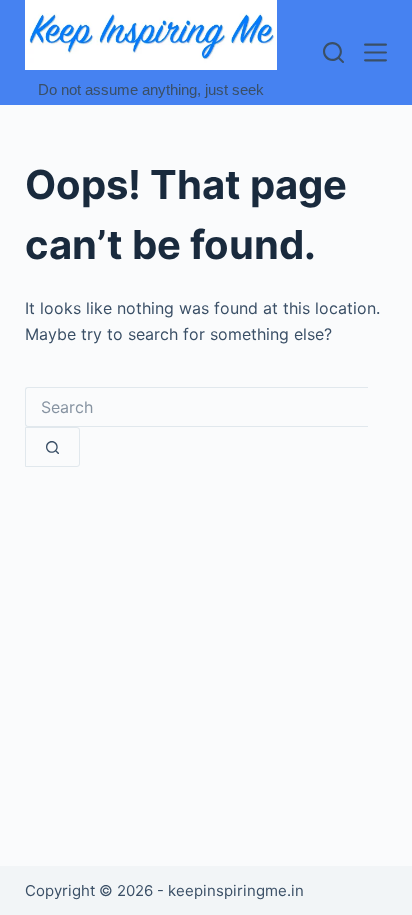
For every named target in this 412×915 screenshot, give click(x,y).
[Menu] (375, 52)
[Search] (333, 52)
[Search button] (52, 447)
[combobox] (196, 407)
